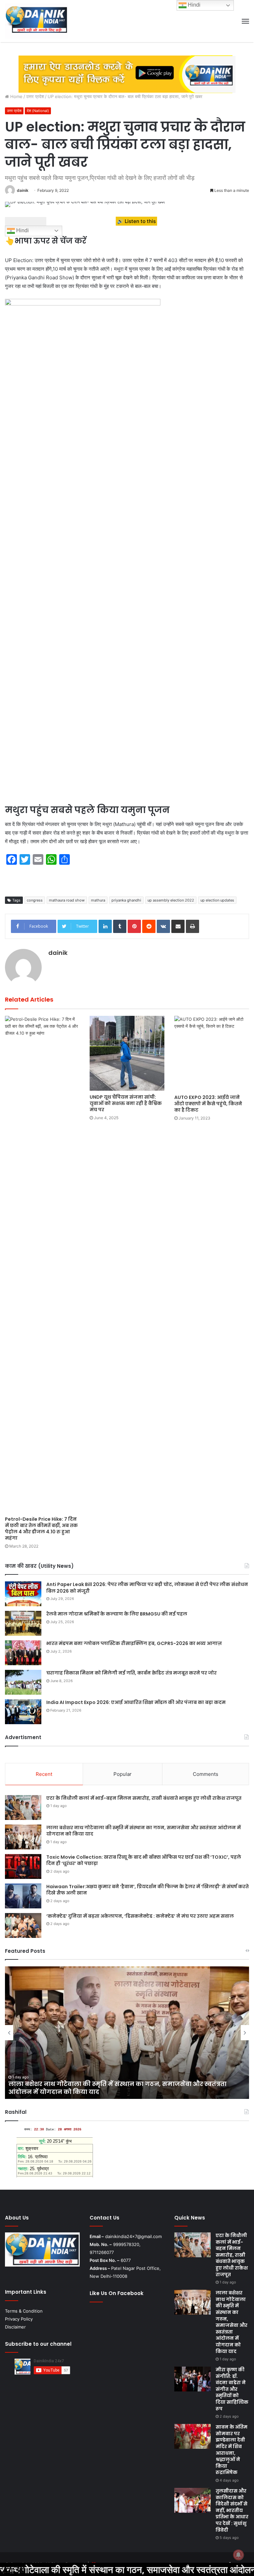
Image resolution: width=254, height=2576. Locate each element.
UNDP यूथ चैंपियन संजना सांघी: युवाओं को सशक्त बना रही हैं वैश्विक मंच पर (126, 1103)
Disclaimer (15, 2327)
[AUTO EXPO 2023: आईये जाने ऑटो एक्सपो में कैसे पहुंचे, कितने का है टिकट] (212, 1053)
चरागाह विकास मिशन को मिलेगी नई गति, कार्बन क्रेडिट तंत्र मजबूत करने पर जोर (131, 1673)
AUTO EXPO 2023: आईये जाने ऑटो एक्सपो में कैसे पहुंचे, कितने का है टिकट (208, 1104)
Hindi (22, 230)
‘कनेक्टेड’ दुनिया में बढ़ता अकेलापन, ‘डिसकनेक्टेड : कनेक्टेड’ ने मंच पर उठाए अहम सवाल (140, 1916)
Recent (44, 1774)
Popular (123, 1774)
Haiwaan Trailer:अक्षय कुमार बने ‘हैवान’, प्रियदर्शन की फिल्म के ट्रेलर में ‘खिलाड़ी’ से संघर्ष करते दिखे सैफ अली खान (148, 1890)
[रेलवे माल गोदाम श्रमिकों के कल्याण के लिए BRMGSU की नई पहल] (23, 1623)
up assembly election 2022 (171, 900)
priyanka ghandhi (126, 900)
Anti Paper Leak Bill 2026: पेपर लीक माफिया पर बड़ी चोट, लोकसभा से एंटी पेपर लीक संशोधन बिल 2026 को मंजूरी (147, 1588)
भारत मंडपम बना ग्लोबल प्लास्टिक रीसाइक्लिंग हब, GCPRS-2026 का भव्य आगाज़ (134, 1643)
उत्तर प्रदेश (35, 96)
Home (16, 96)
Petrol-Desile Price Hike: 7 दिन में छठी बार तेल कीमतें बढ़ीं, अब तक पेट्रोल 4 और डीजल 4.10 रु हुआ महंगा (41, 1529)
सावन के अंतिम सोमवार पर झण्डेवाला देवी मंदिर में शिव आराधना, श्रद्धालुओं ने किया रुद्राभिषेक (232, 2450)
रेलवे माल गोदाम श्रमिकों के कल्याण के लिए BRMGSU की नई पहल (117, 1614)
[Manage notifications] (238, 2555)
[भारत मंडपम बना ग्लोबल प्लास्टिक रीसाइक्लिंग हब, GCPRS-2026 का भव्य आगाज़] (23, 1653)
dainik (23, 190)
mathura (98, 900)
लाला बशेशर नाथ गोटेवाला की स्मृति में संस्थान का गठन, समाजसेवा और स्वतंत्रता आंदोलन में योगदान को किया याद (144, 1831)
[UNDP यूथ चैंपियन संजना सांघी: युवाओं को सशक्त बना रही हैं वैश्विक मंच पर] (127, 1053)
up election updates (217, 900)
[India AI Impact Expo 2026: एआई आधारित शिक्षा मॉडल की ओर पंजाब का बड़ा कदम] (23, 1712)
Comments (206, 1774)
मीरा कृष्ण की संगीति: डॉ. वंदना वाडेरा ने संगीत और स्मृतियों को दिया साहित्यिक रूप (232, 2389)
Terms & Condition (24, 2311)
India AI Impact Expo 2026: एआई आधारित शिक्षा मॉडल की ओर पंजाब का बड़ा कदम (136, 1702)
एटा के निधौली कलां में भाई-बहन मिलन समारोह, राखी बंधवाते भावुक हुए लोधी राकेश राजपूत (144, 1798)
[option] (127, 2033)
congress (35, 900)
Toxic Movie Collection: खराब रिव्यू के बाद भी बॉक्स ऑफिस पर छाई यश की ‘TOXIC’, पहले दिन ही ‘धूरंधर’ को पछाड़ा (144, 1860)
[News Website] (36, 21)
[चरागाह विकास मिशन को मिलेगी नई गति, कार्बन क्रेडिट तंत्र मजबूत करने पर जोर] (23, 1682)
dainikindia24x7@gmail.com (133, 2236)
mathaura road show (67, 900)
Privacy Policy (19, 2319)
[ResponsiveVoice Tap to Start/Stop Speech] (26, 221)
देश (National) (38, 111)
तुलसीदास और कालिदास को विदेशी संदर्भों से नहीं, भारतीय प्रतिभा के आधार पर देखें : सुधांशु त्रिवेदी (232, 2510)
